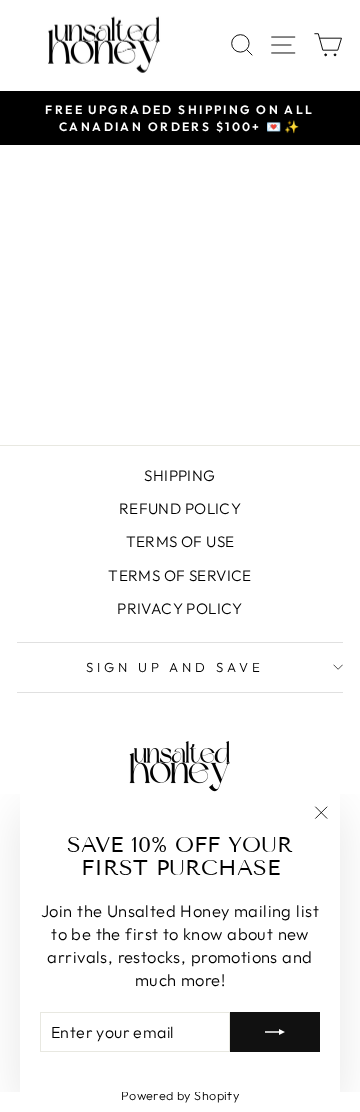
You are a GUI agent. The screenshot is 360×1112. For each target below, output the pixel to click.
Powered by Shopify (180, 1095)
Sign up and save (175, 667)
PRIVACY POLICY (180, 608)
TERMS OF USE (180, 541)
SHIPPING (179, 475)
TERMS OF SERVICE (180, 575)
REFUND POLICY (180, 508)
